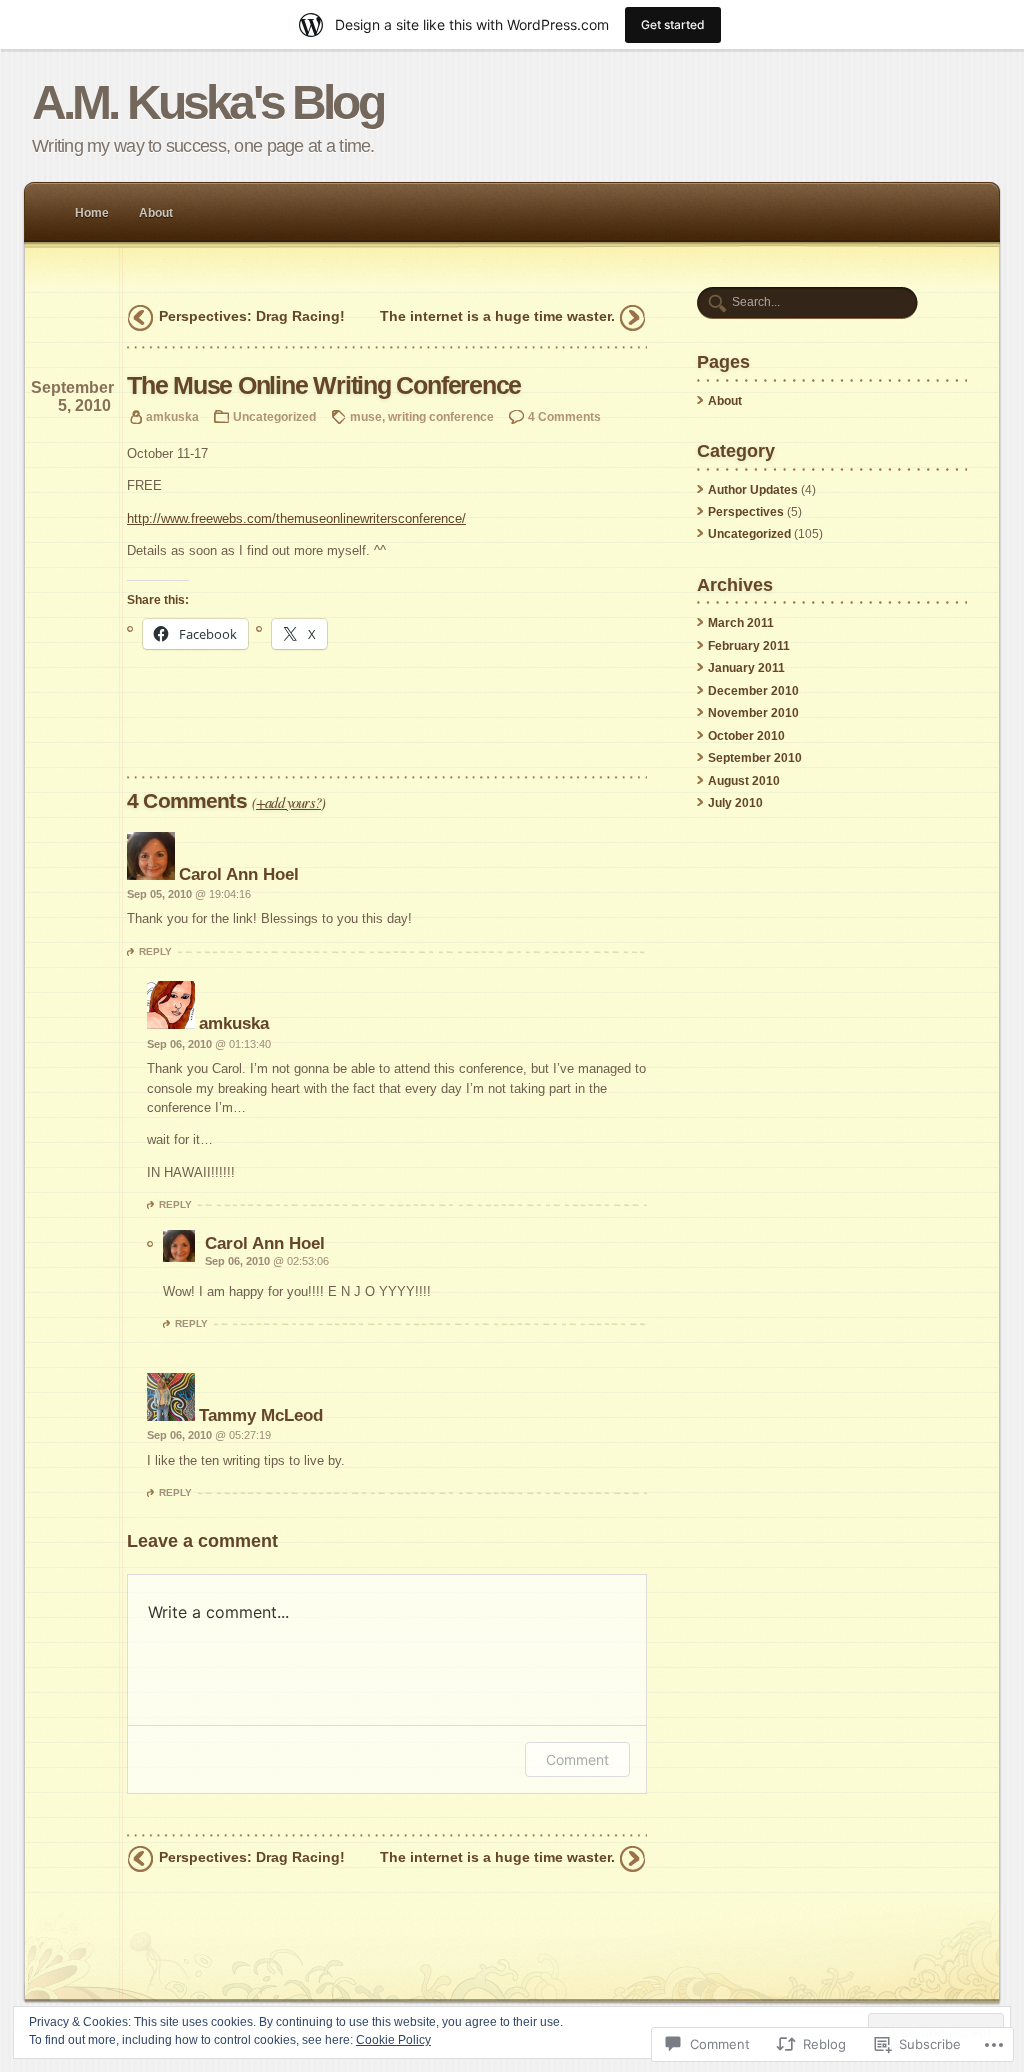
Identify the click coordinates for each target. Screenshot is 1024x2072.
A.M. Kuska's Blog (207, 102)
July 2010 (735, 803)
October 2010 (746, 736)
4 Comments (564, 416)
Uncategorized (274, 416)
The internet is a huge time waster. (497, 316)
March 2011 (741, 623)
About (156, 213)
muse (366, 416)
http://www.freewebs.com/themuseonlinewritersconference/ (296, 518)
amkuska (172, 416)
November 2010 (753, 713)
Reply (155, 951)
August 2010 (744, 781)
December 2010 (753, 691)
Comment (577, 1759)
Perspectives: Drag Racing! (252, 316)
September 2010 (755, 758)
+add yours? (288, 802)
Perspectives (746, 512)
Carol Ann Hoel (239, 874)
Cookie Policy (393, 2040)
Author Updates (753, 490)
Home (92, 213)
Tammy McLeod (261, 1415)
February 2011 (749, 646)
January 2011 (746, 668)
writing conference (441, 416)
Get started (673, 24)
